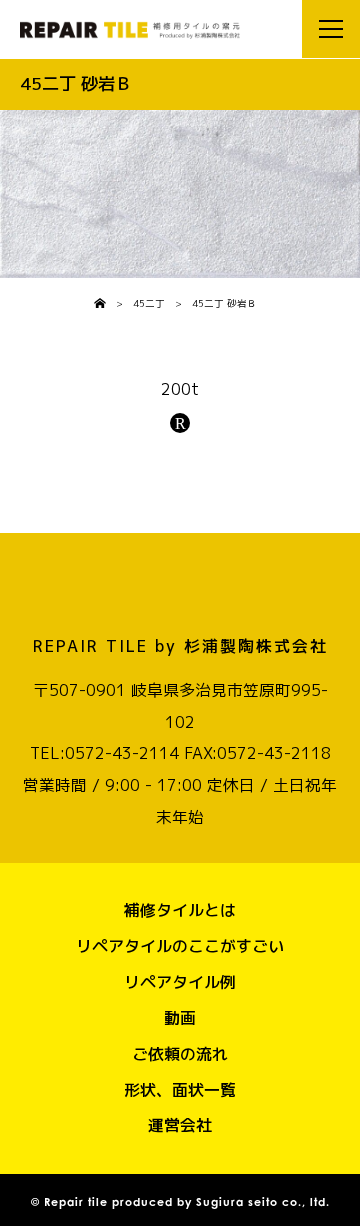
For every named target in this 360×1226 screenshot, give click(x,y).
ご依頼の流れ (180, 1054)
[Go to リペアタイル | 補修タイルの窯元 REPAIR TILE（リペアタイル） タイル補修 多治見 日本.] (100, 304)
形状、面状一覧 (180, 1090)
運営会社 (180, 1125)
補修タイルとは (180, 910)
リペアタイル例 (180, 982)
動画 (180, 1018)
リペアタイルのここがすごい (180, 946)
